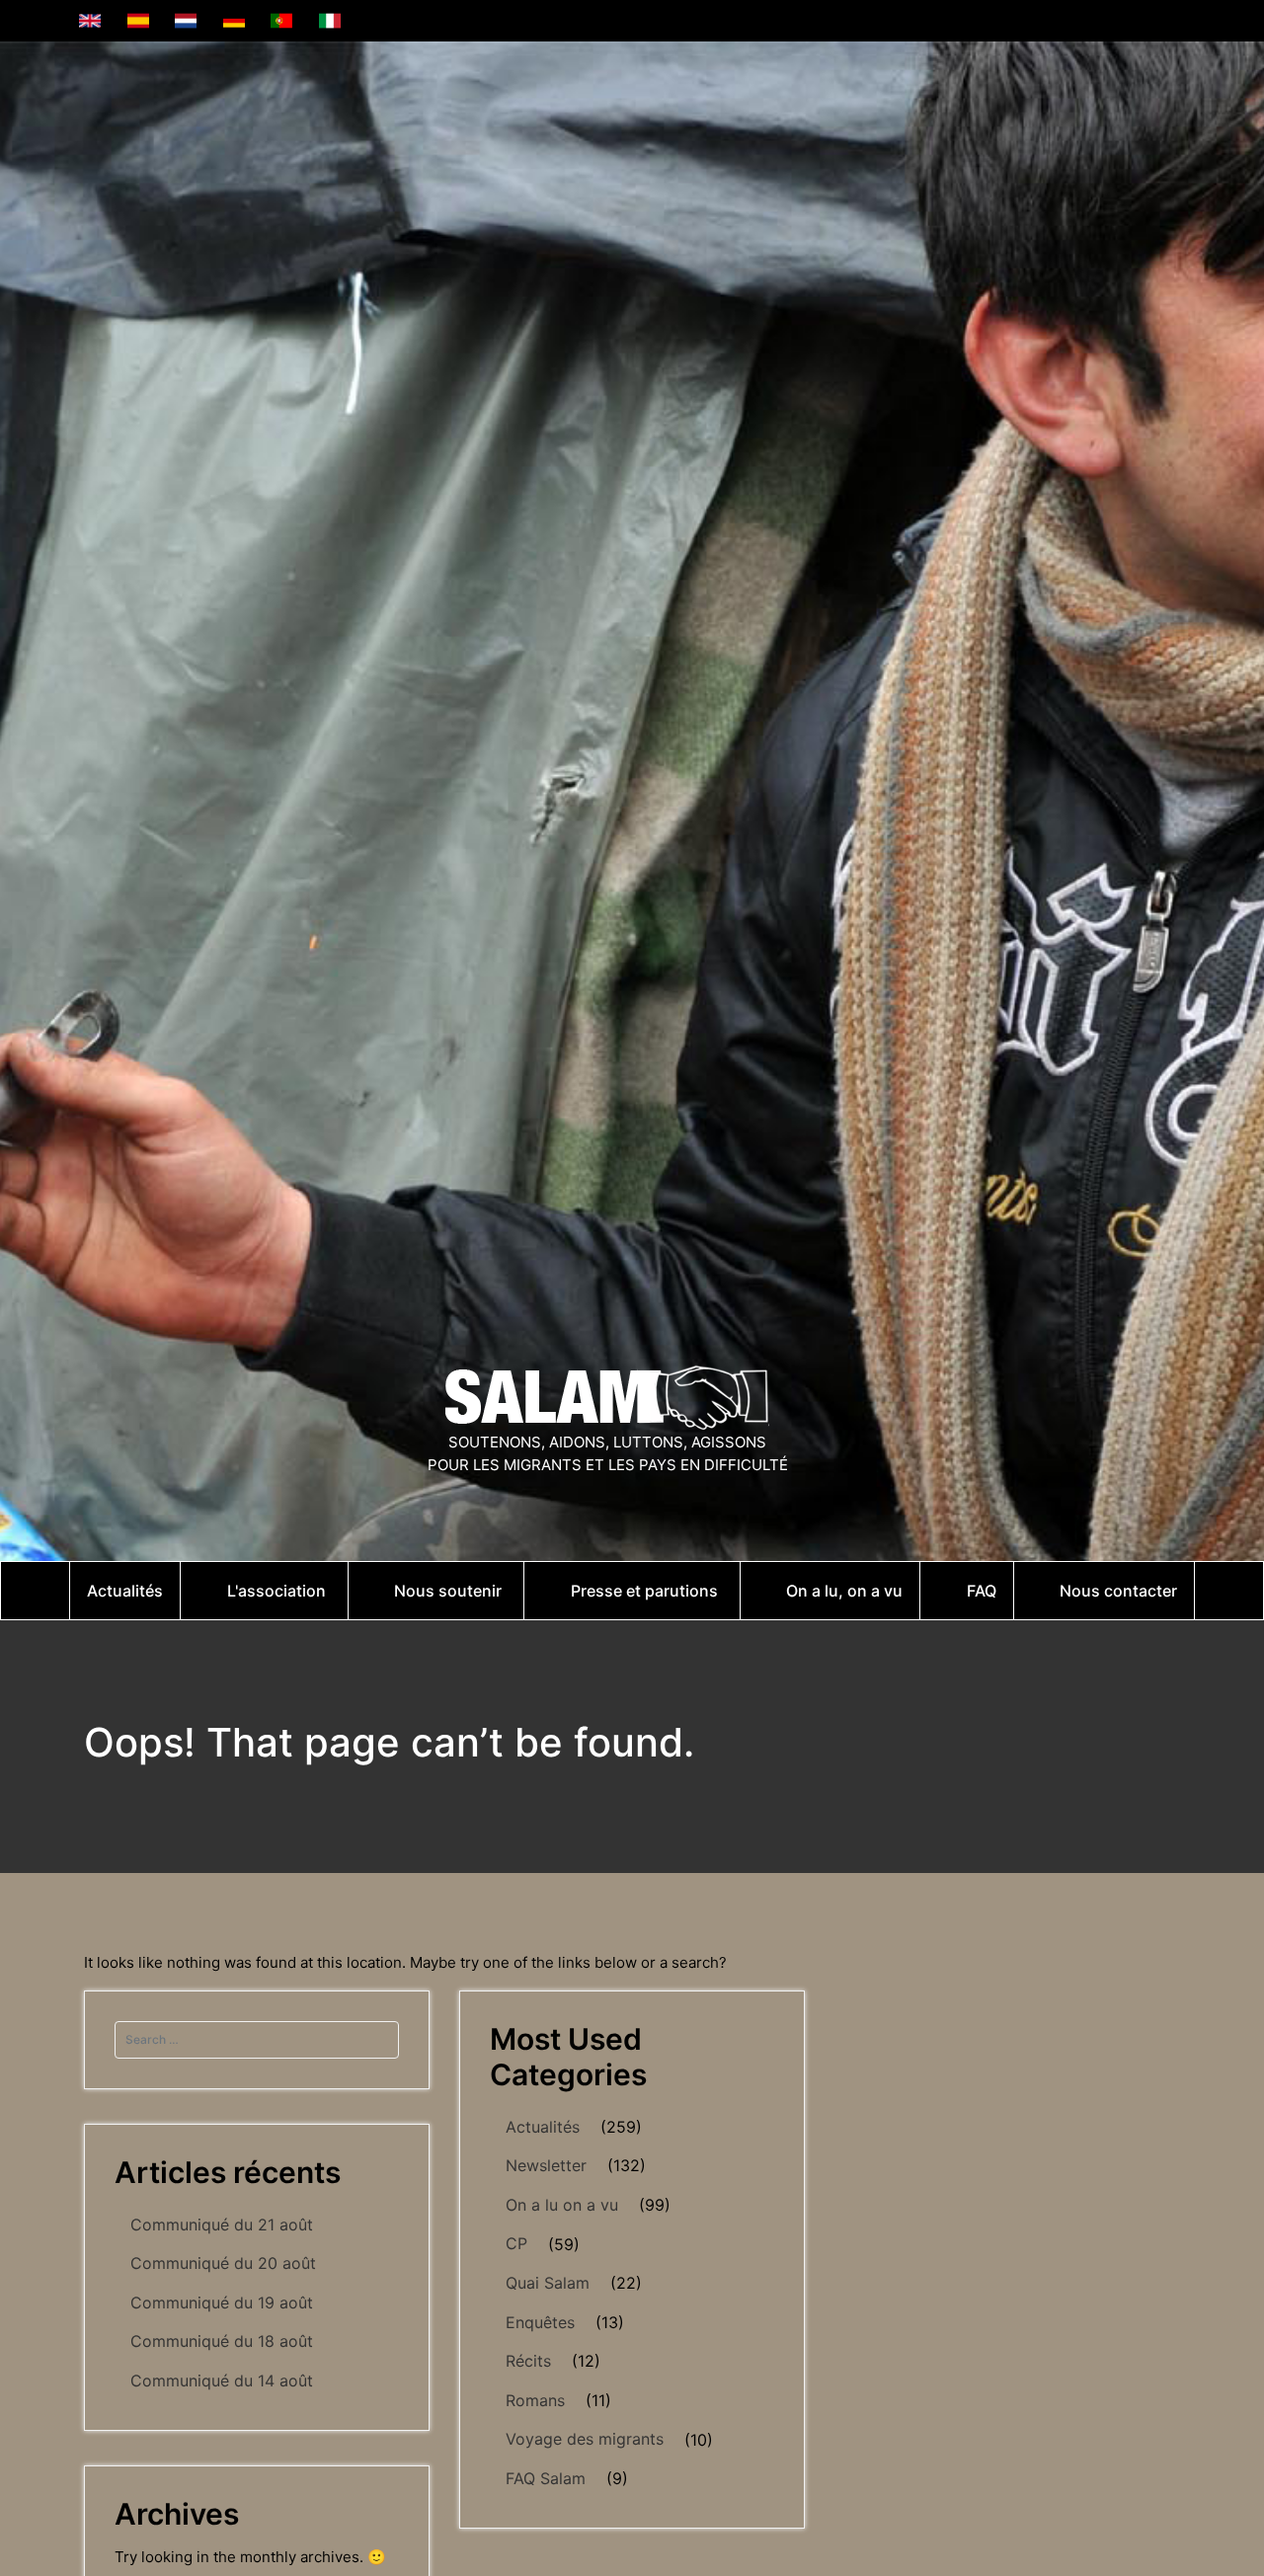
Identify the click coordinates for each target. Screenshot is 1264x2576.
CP (516, 2243)
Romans (535, 2400)
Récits (528, 2361)
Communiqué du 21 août (222, 2225)
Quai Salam (548, 2283)
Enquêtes (540, 2322)
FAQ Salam (546, 2478)
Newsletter (546, 2165)
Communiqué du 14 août (222, 2381)
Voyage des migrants (585, 2439)
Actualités (543, 2127)
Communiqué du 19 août (222, 2303)
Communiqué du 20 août (223, 2263)
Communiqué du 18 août (222, 2341)
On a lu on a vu (562, 2205)
